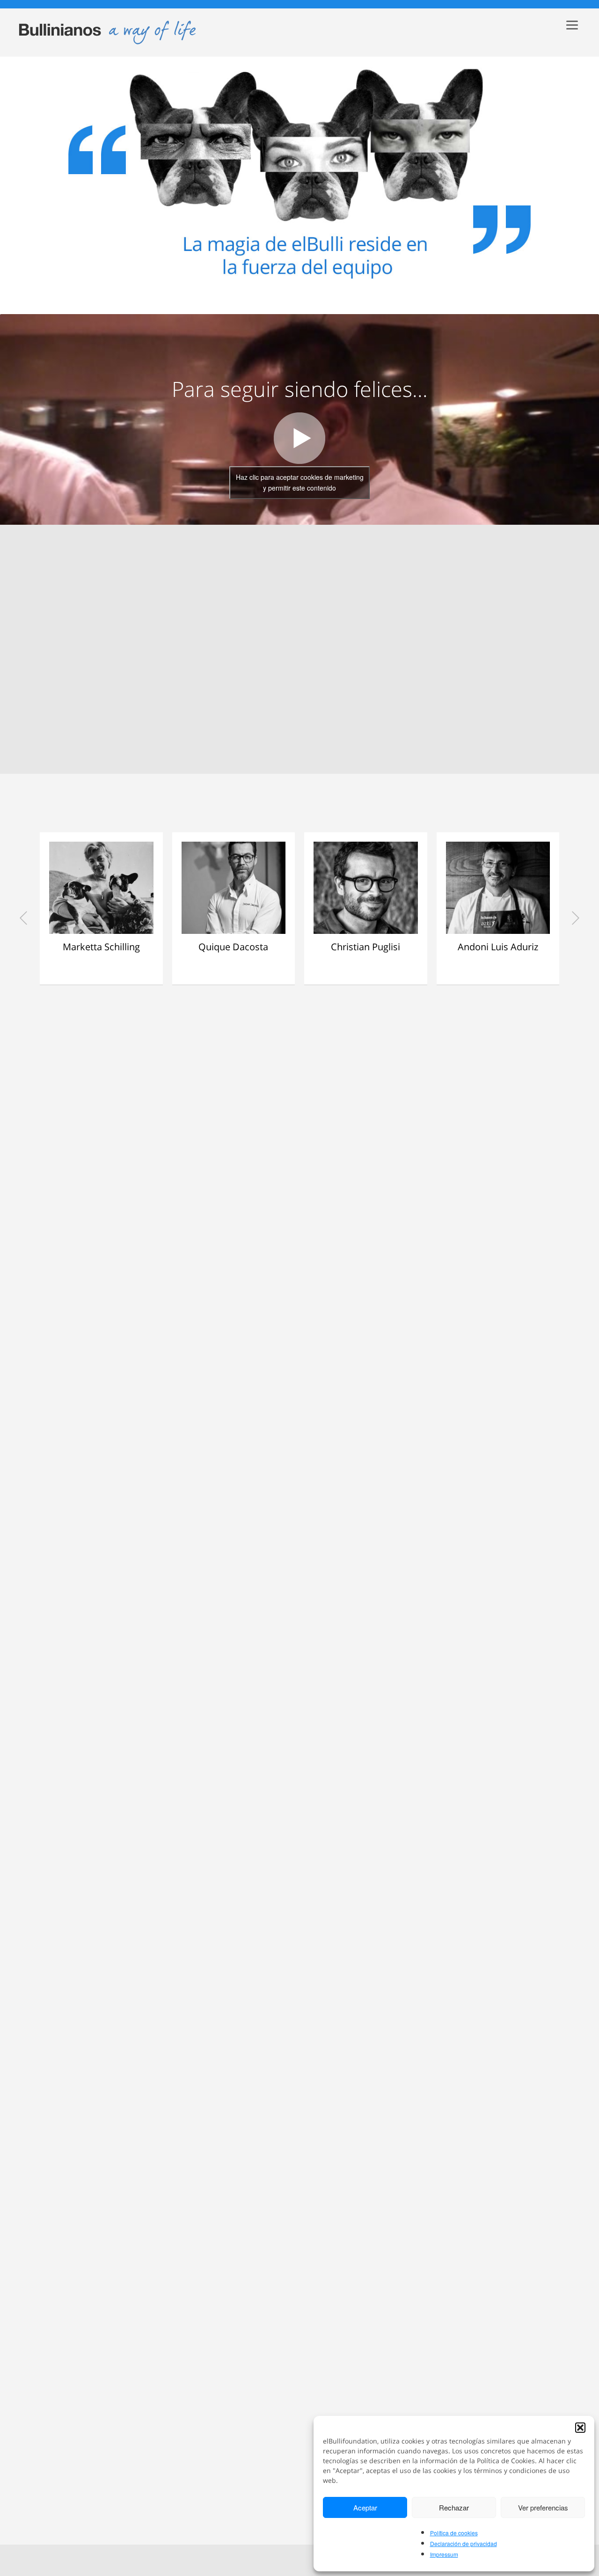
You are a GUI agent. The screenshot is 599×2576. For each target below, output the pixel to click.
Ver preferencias (543, 2507)
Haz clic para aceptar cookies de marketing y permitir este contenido (300, 482)
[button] (580, 2428)
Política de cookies (454, 2533)
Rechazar (454, 2507)
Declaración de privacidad (464, 2543)
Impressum (444, 2554)
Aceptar (365, 2507)
